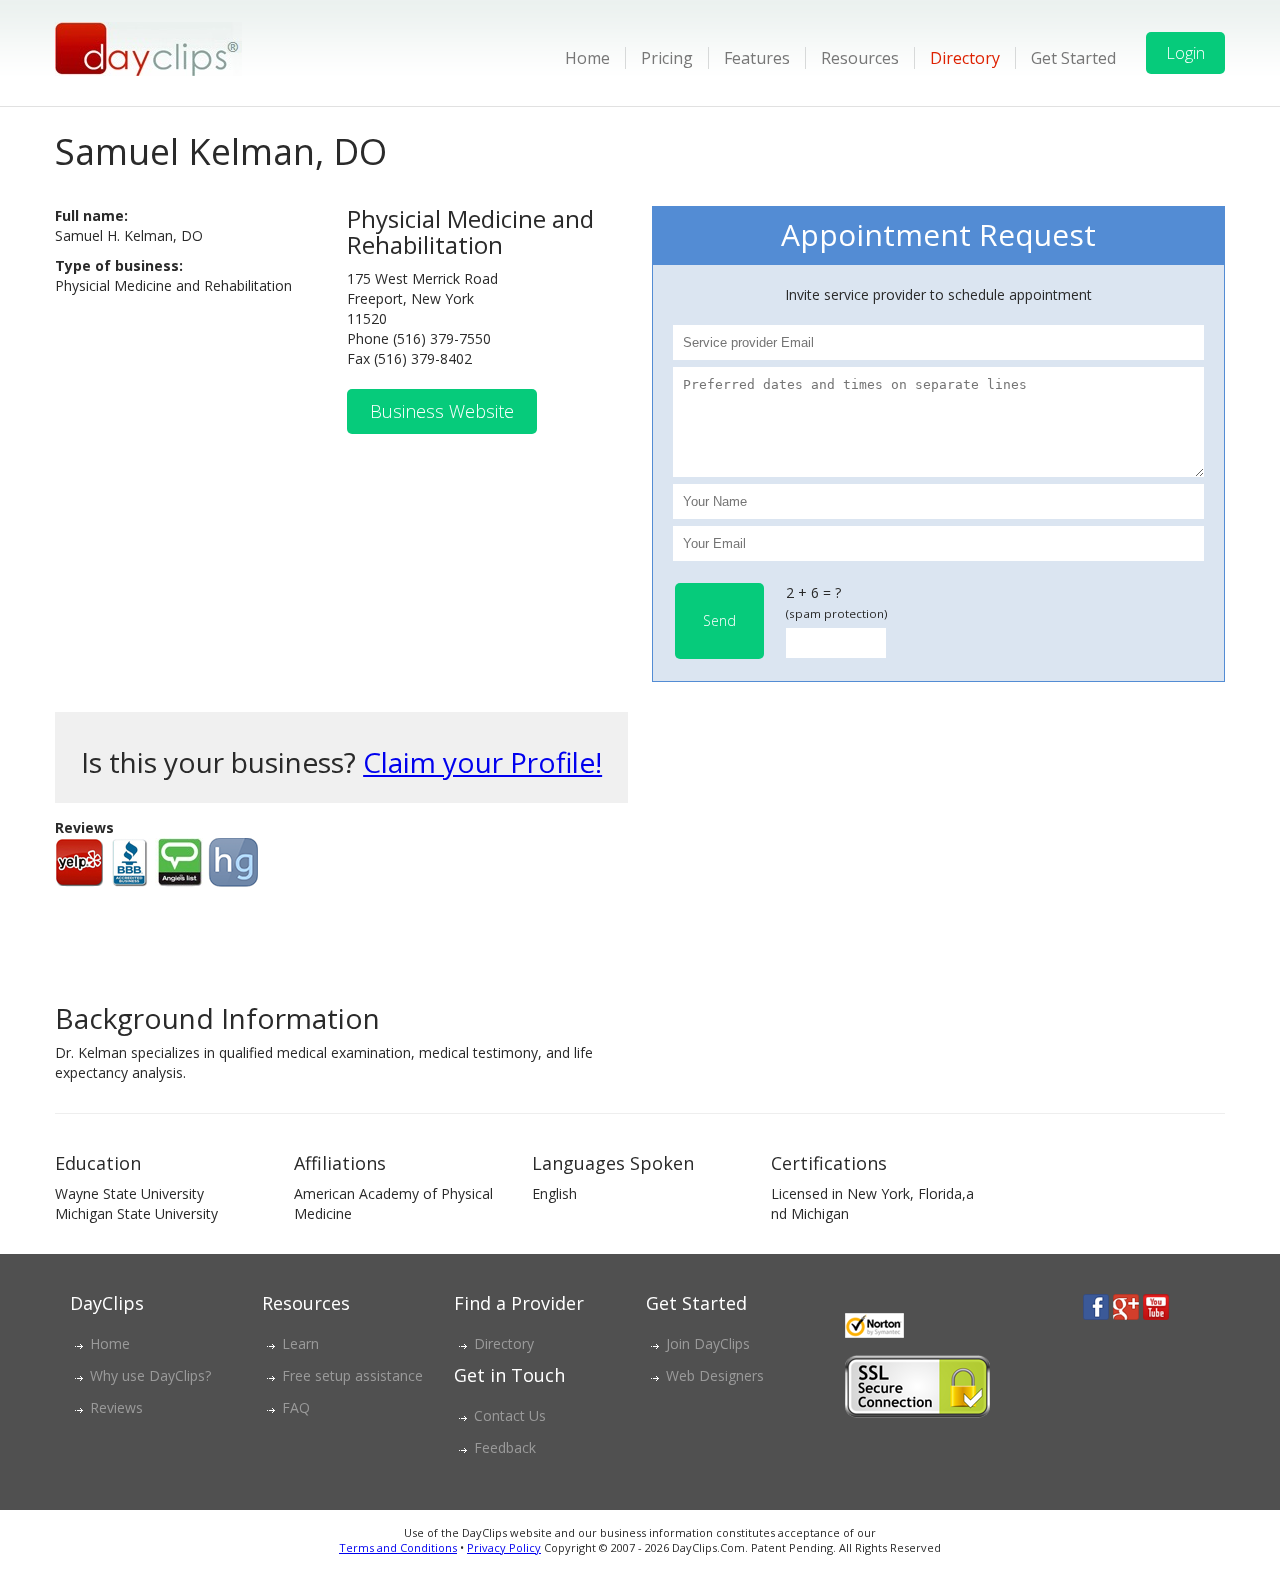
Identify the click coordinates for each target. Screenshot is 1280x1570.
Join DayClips (708, 1343)
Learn (300, 1343)
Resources (860, 58)
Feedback (505, 1447)
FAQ (296, 1407)
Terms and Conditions (398, 1547)
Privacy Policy (504, 1547)
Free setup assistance (352, 1375)
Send (719, 620)
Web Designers (715, 1375)
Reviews (116, 1407)
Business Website (442, 411)
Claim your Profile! (482, 762)
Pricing (667, 58)
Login (1185, 53)
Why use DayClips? (150, 1375)
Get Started (1073, 58)
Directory (965, 58)
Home (587, 58)
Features (757, 58)
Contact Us (510, 1415)
